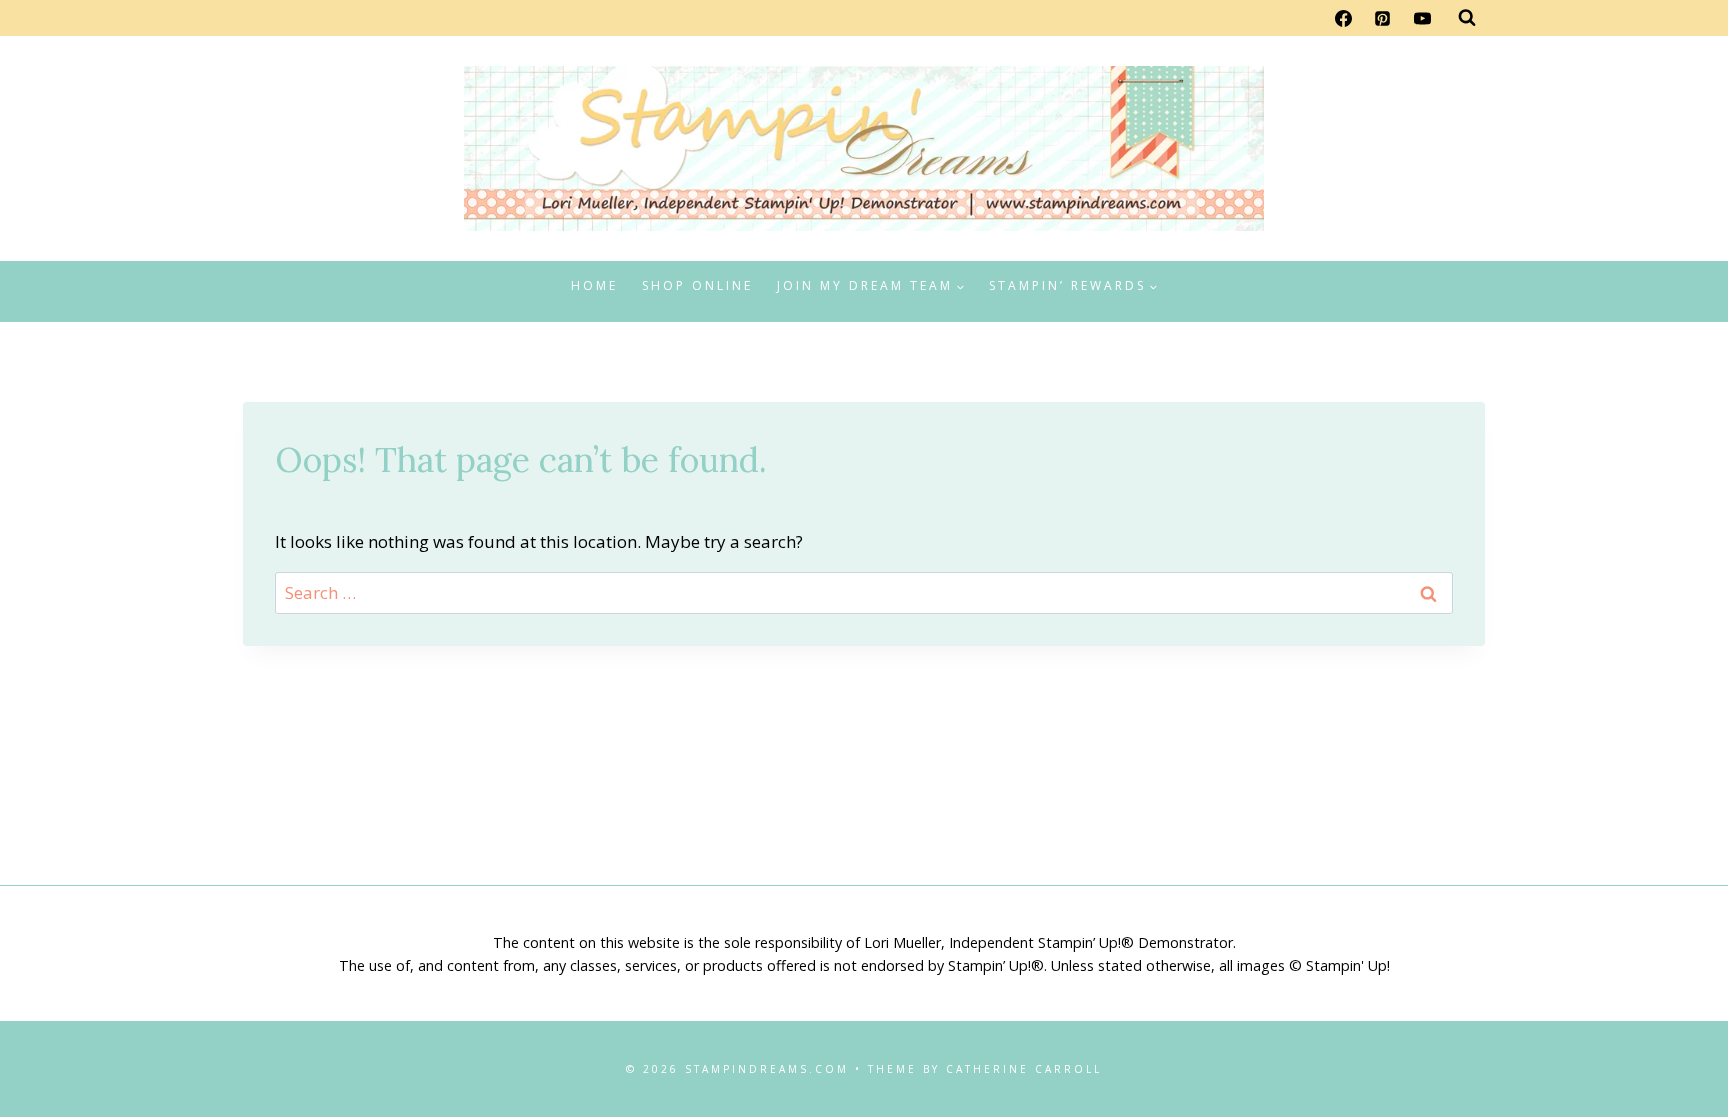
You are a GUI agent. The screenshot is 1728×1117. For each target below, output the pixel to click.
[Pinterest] (1383, 18)
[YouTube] (1422, 18)
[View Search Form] (1467, 18)
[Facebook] (1344, 18)
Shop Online (697, 285)
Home (594, 285)
